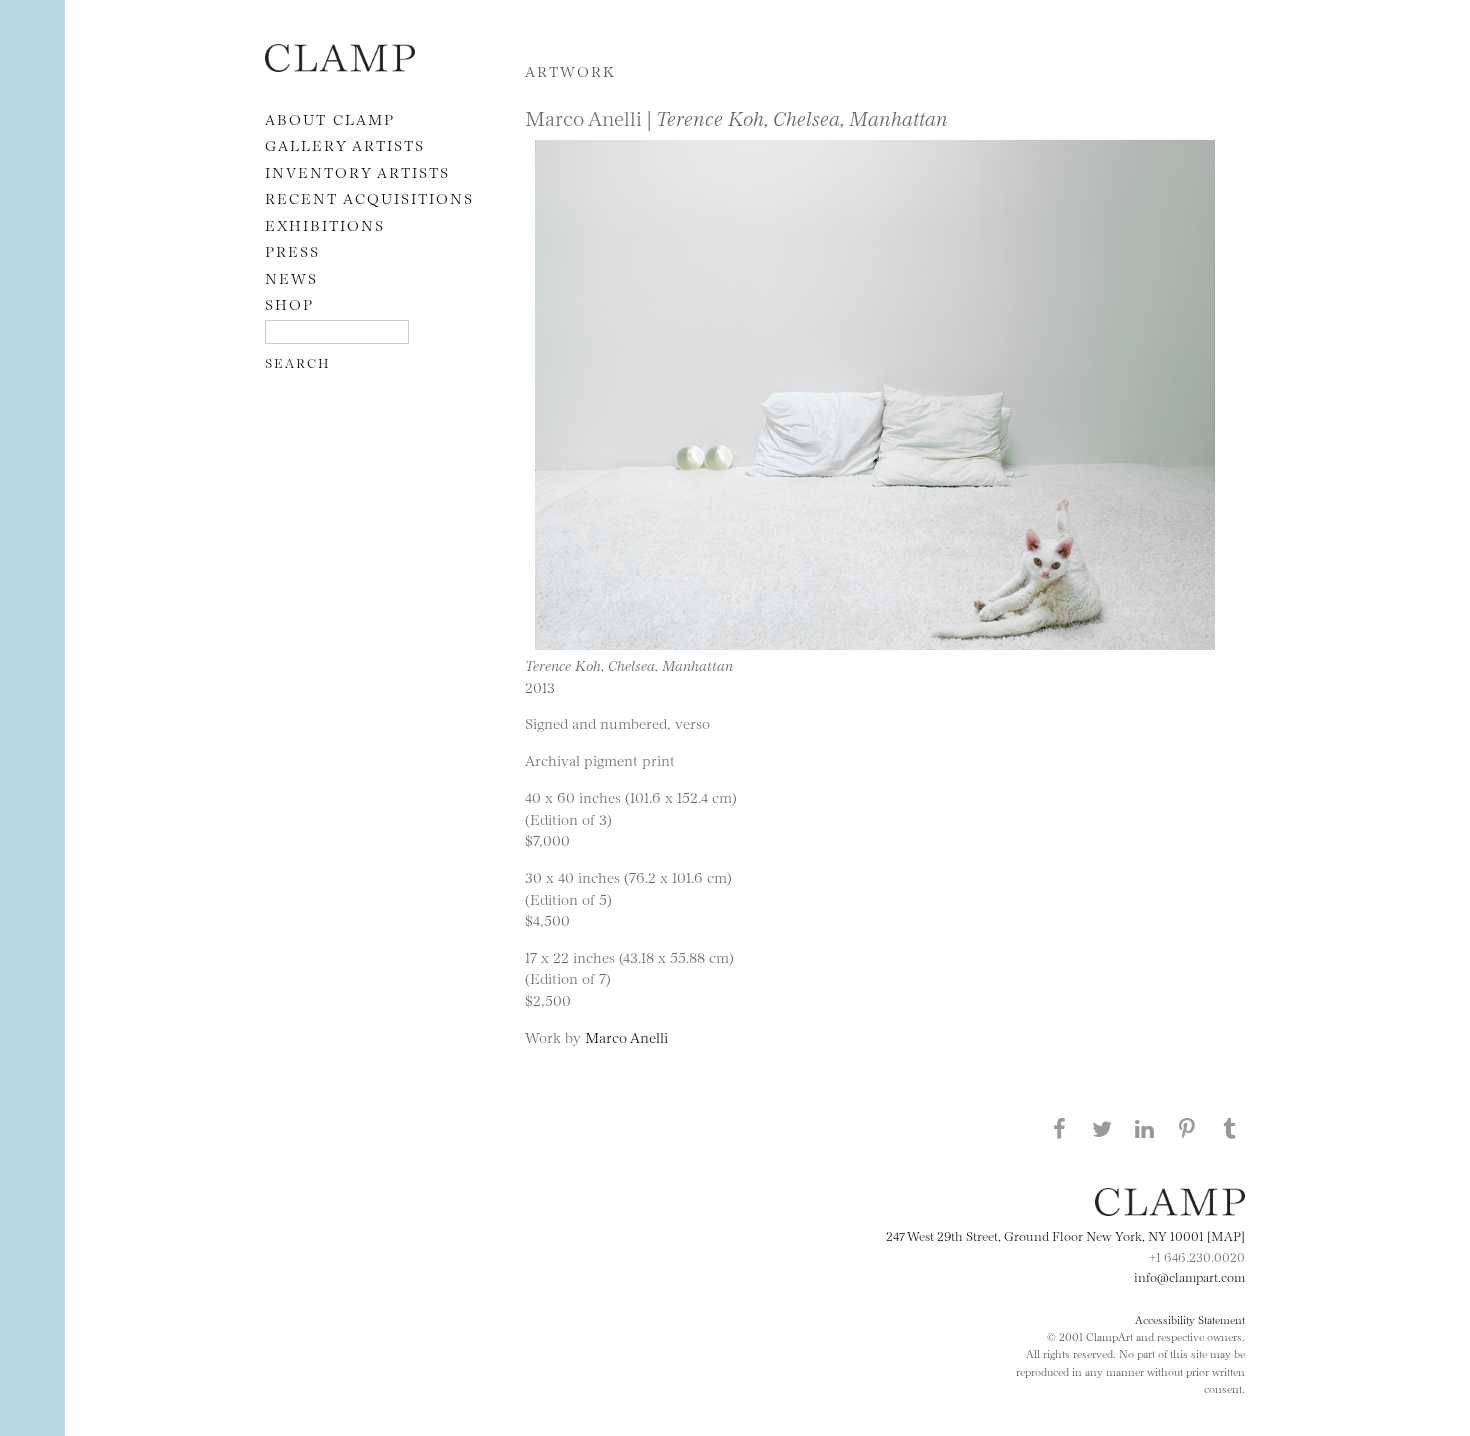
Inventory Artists (357, 171)
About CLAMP (330, 118)
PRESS (292, 250)
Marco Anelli (626, 1036)
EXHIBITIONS (325, 224)
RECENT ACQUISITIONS (369, 197)
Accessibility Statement (1190, 1319)
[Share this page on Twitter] (1102, 1128)
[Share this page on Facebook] (1059, 1128)
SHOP (289, 303)
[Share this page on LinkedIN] (1145, 1128)
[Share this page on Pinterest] (1187, 1128)
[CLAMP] (340, 65)
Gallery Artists (345, 144)
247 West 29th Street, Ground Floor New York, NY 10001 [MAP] (1065, 1235)
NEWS (291, 277)
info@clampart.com (1189, 1276)
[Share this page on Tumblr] (1230, 1128)
